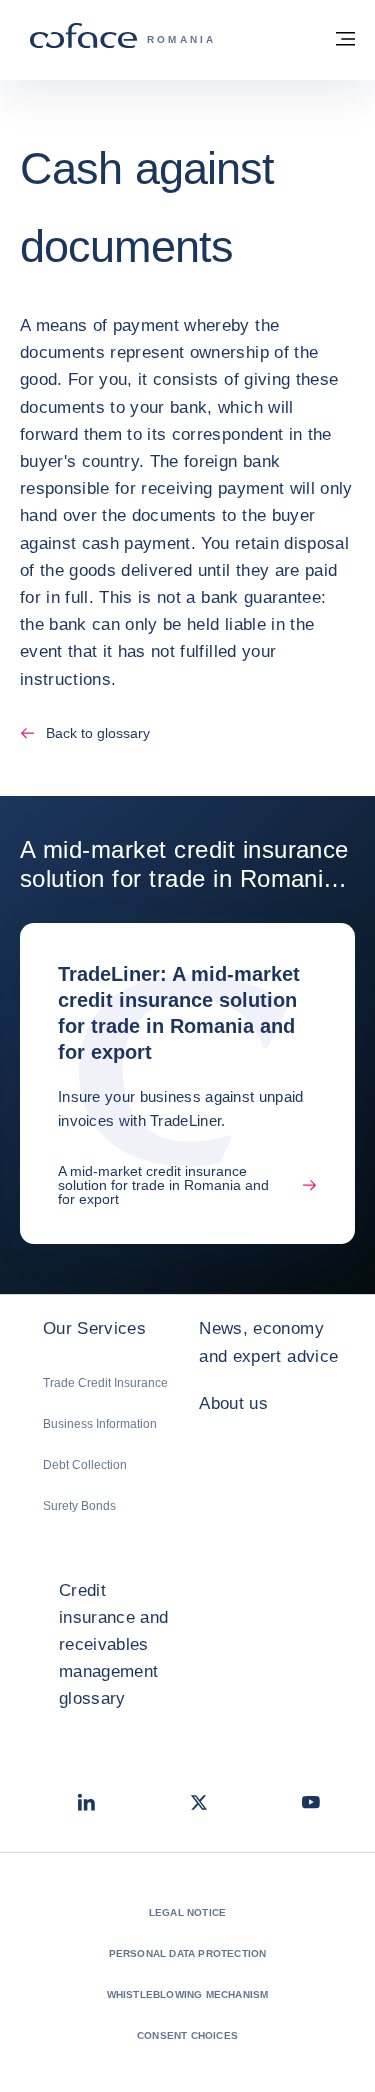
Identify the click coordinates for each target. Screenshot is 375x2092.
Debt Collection (85, 1465)
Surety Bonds (79, 1506)
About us (233, 1403)
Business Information (100, 1424)
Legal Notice (187, 1912)
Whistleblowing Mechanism (188, 1994)
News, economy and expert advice (268, 1342)
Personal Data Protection (188, 1953)
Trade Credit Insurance (105, 1383)
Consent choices (187, 2035)
